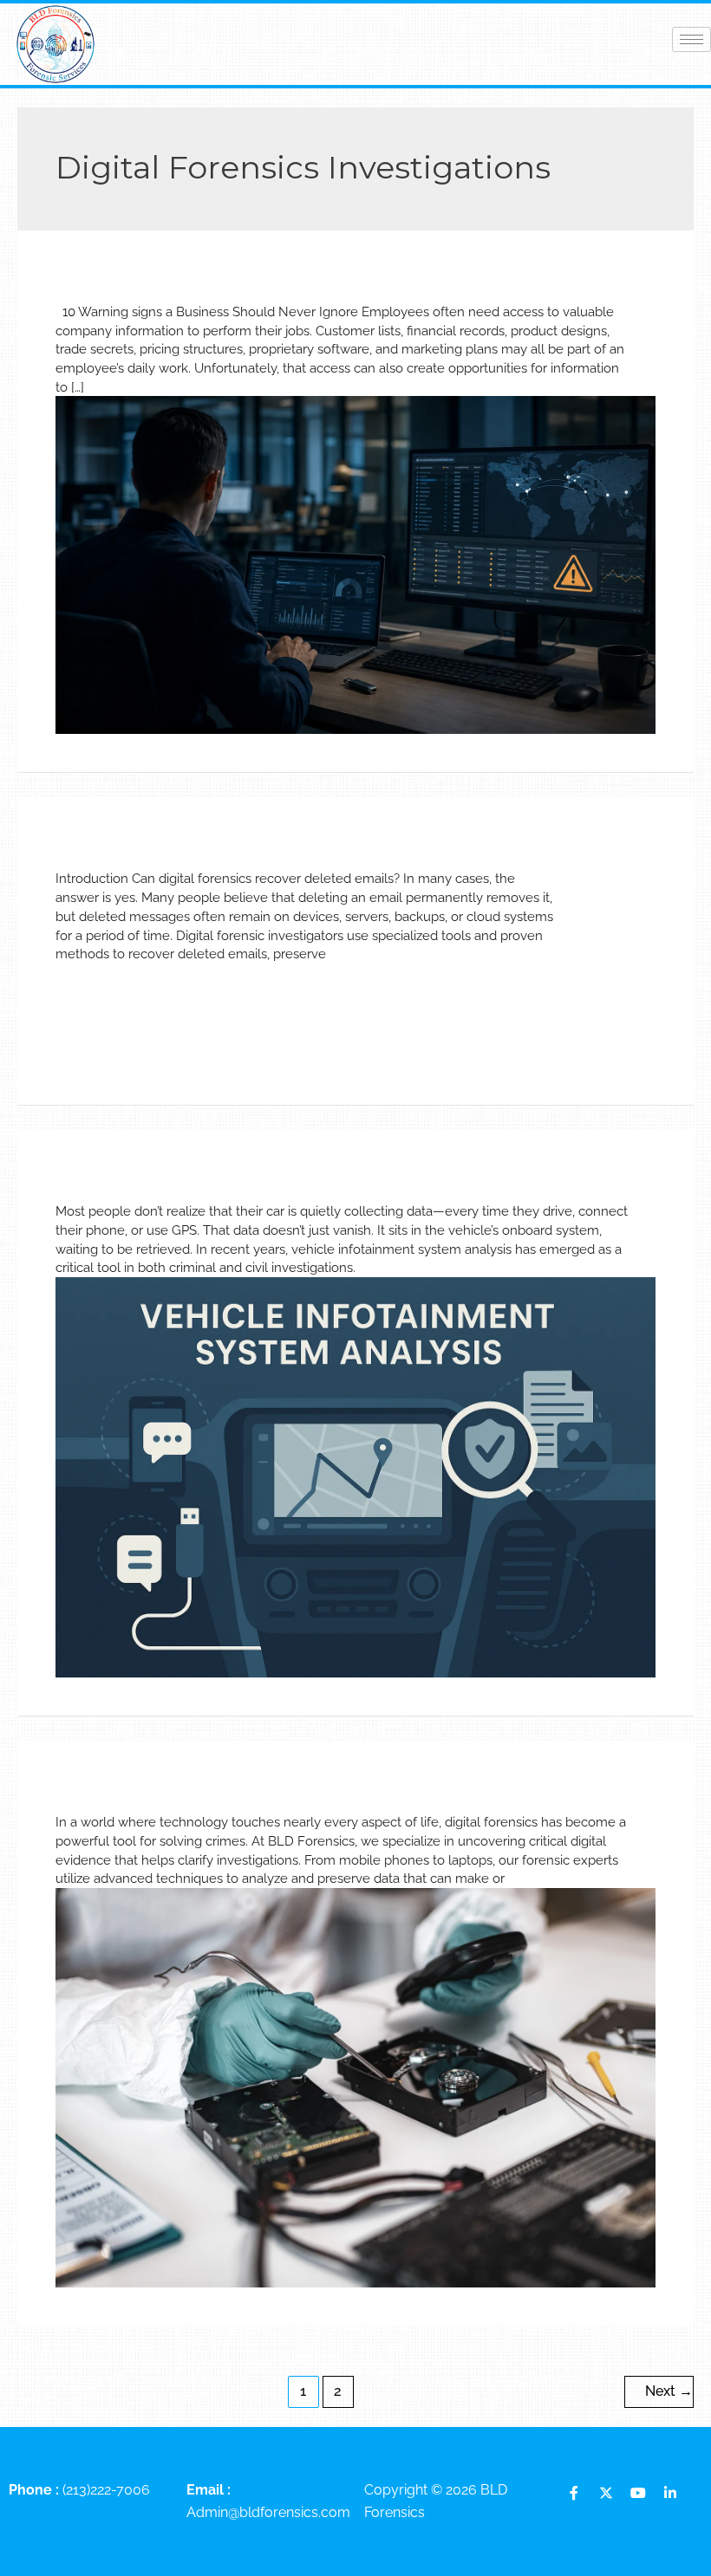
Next (669, 2391)
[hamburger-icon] (691, 39)
